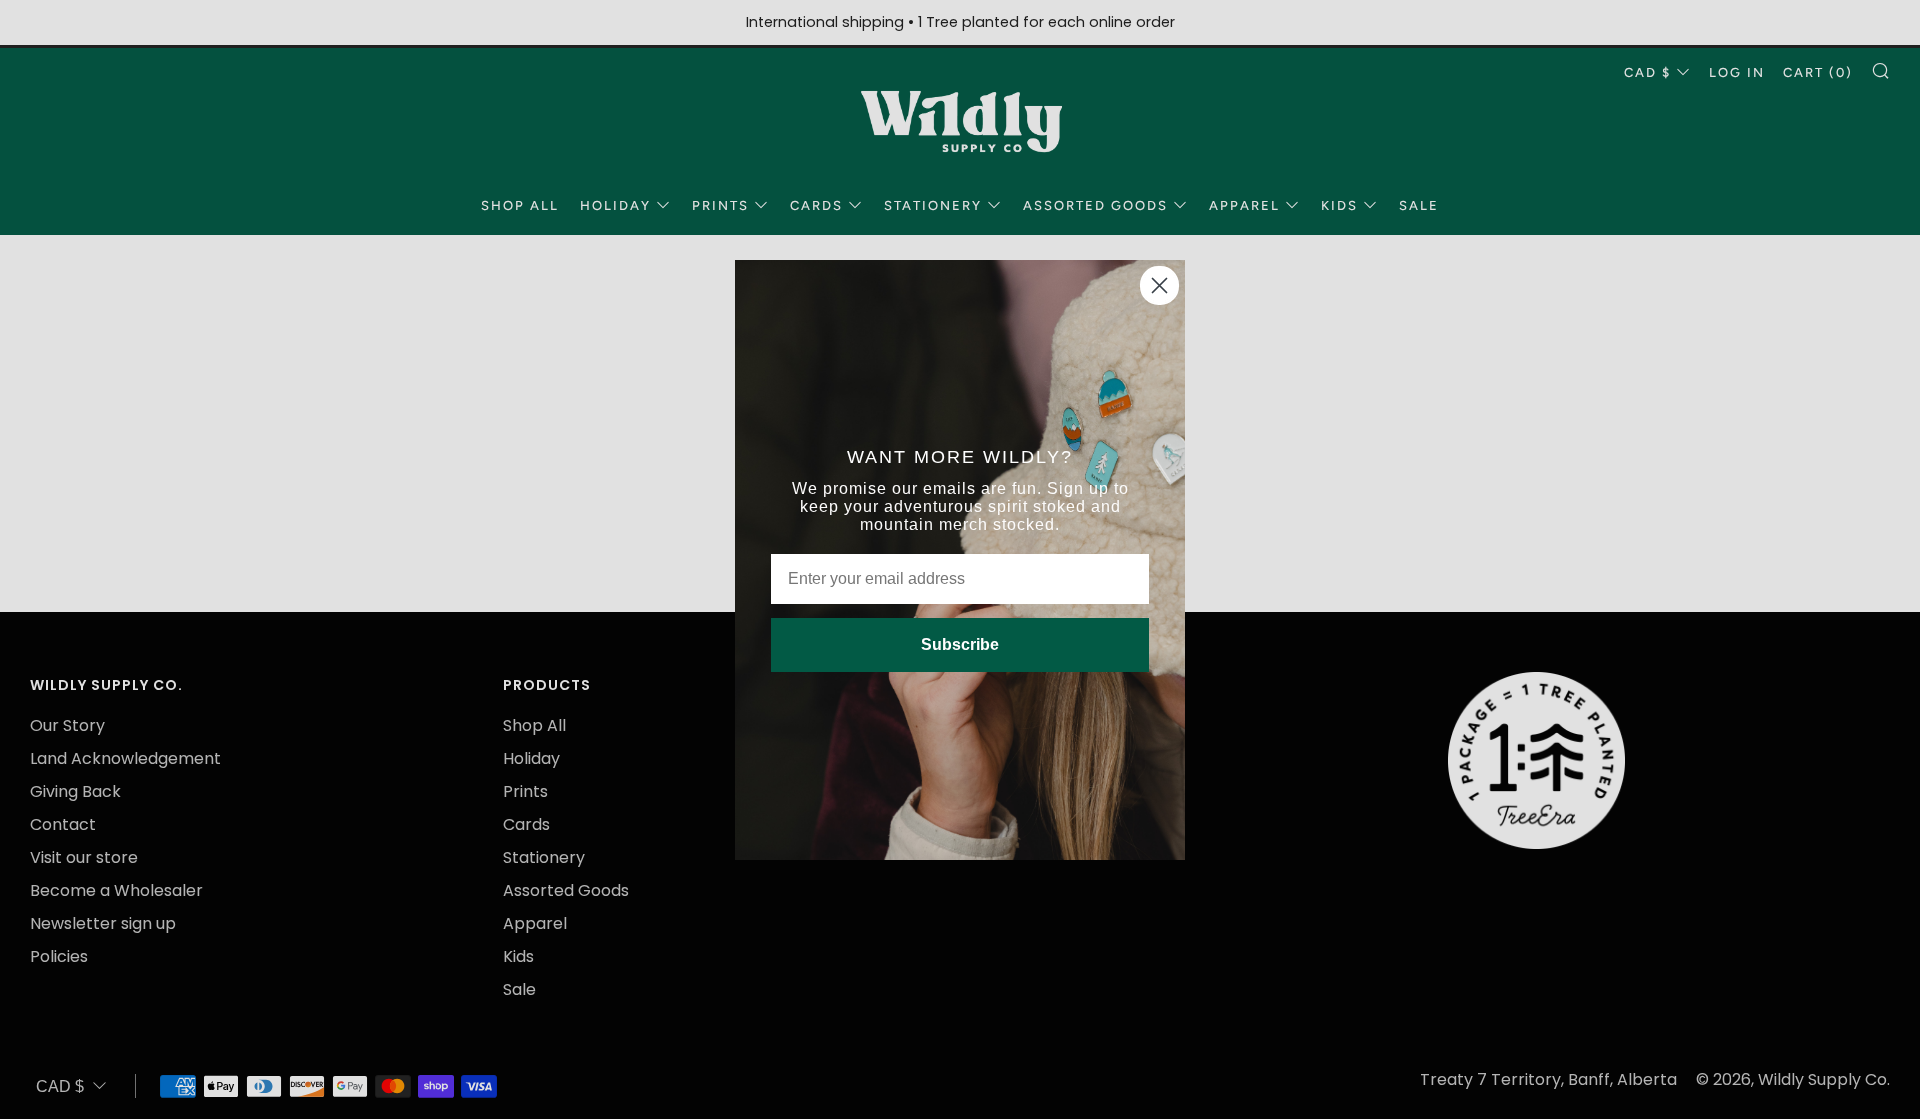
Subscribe (960, 644)
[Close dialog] (1159, 285)
